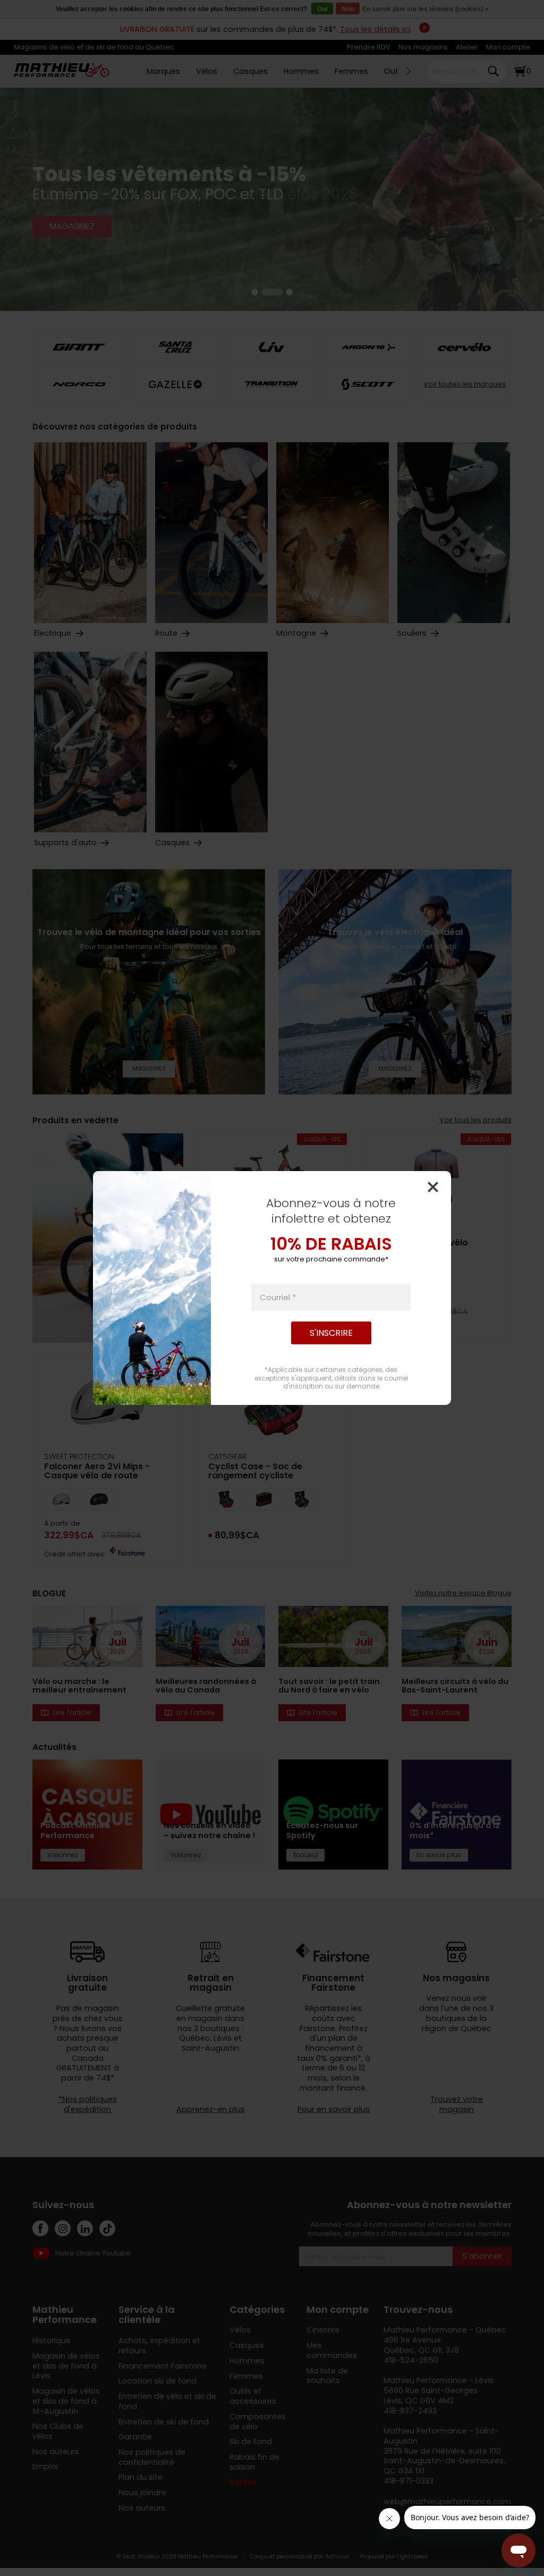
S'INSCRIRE (331, 1333)
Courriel (278, 1297)
